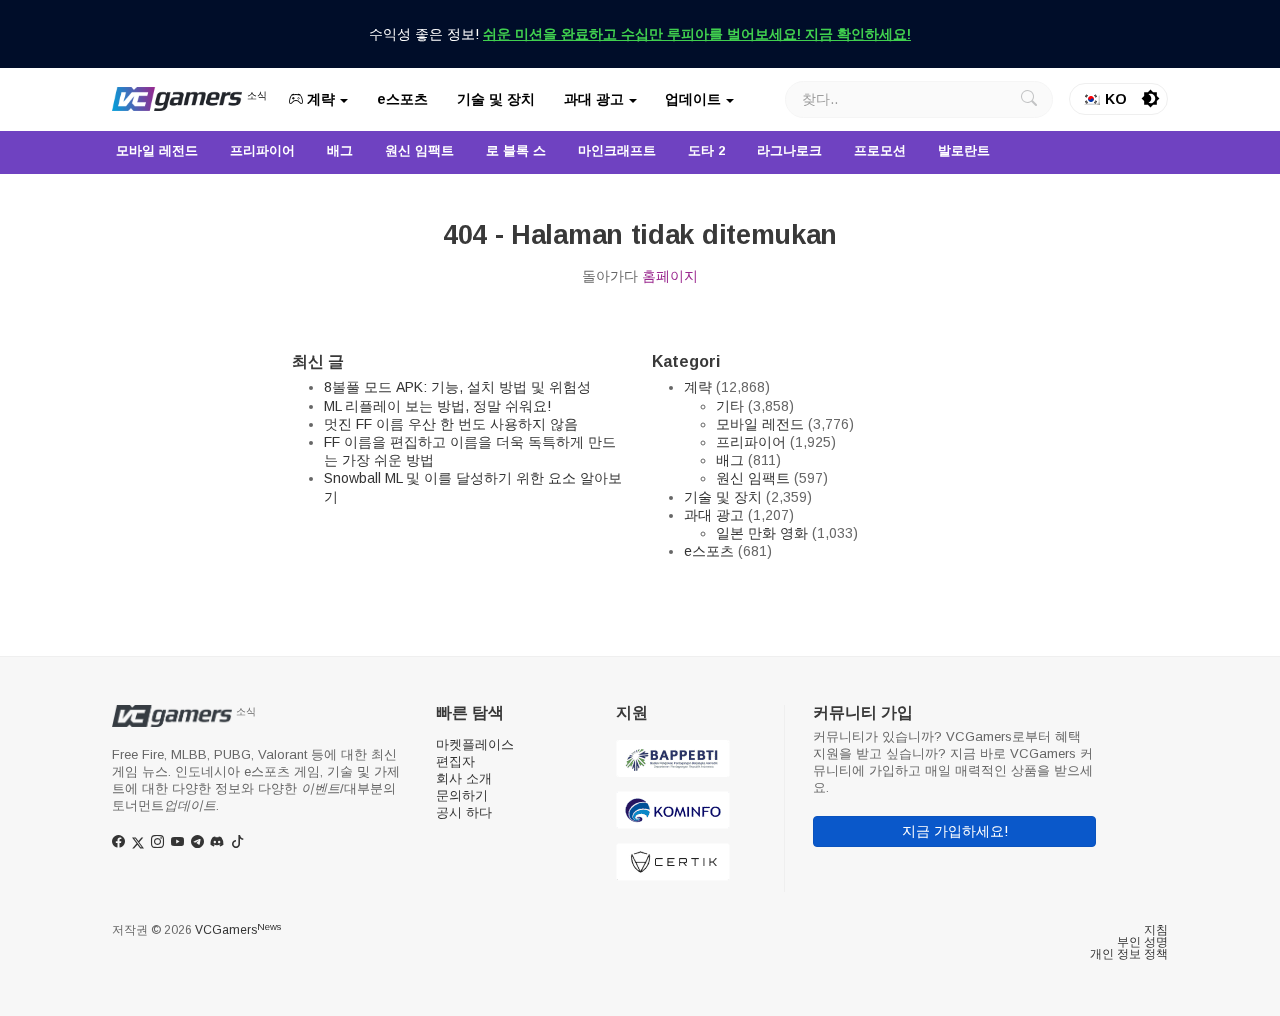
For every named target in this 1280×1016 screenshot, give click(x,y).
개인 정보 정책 (1129, 954)
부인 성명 (1142, 942)
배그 (730, 460)
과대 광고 (594, 99)
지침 (1156, 930)
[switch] (1151, 99)
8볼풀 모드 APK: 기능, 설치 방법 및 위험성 (457, 387)
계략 (319, 99)
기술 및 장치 (496, 99)
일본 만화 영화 (762, 533)
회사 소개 (464, 778)
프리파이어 (751, 442)
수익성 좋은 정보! (640, 34)
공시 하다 (464, 812)
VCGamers (238, 930)
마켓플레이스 (475, 744)
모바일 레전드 (760, 424)
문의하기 (462, 795)
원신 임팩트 (753, 478)
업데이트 (693, 99)
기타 (730, 406)
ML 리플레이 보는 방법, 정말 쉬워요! (437, 406)
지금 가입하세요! (955, 831)
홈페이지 (670, 276)
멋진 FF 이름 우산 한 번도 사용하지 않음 (451, 424)
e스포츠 (402, 99)
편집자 (455, 761)
